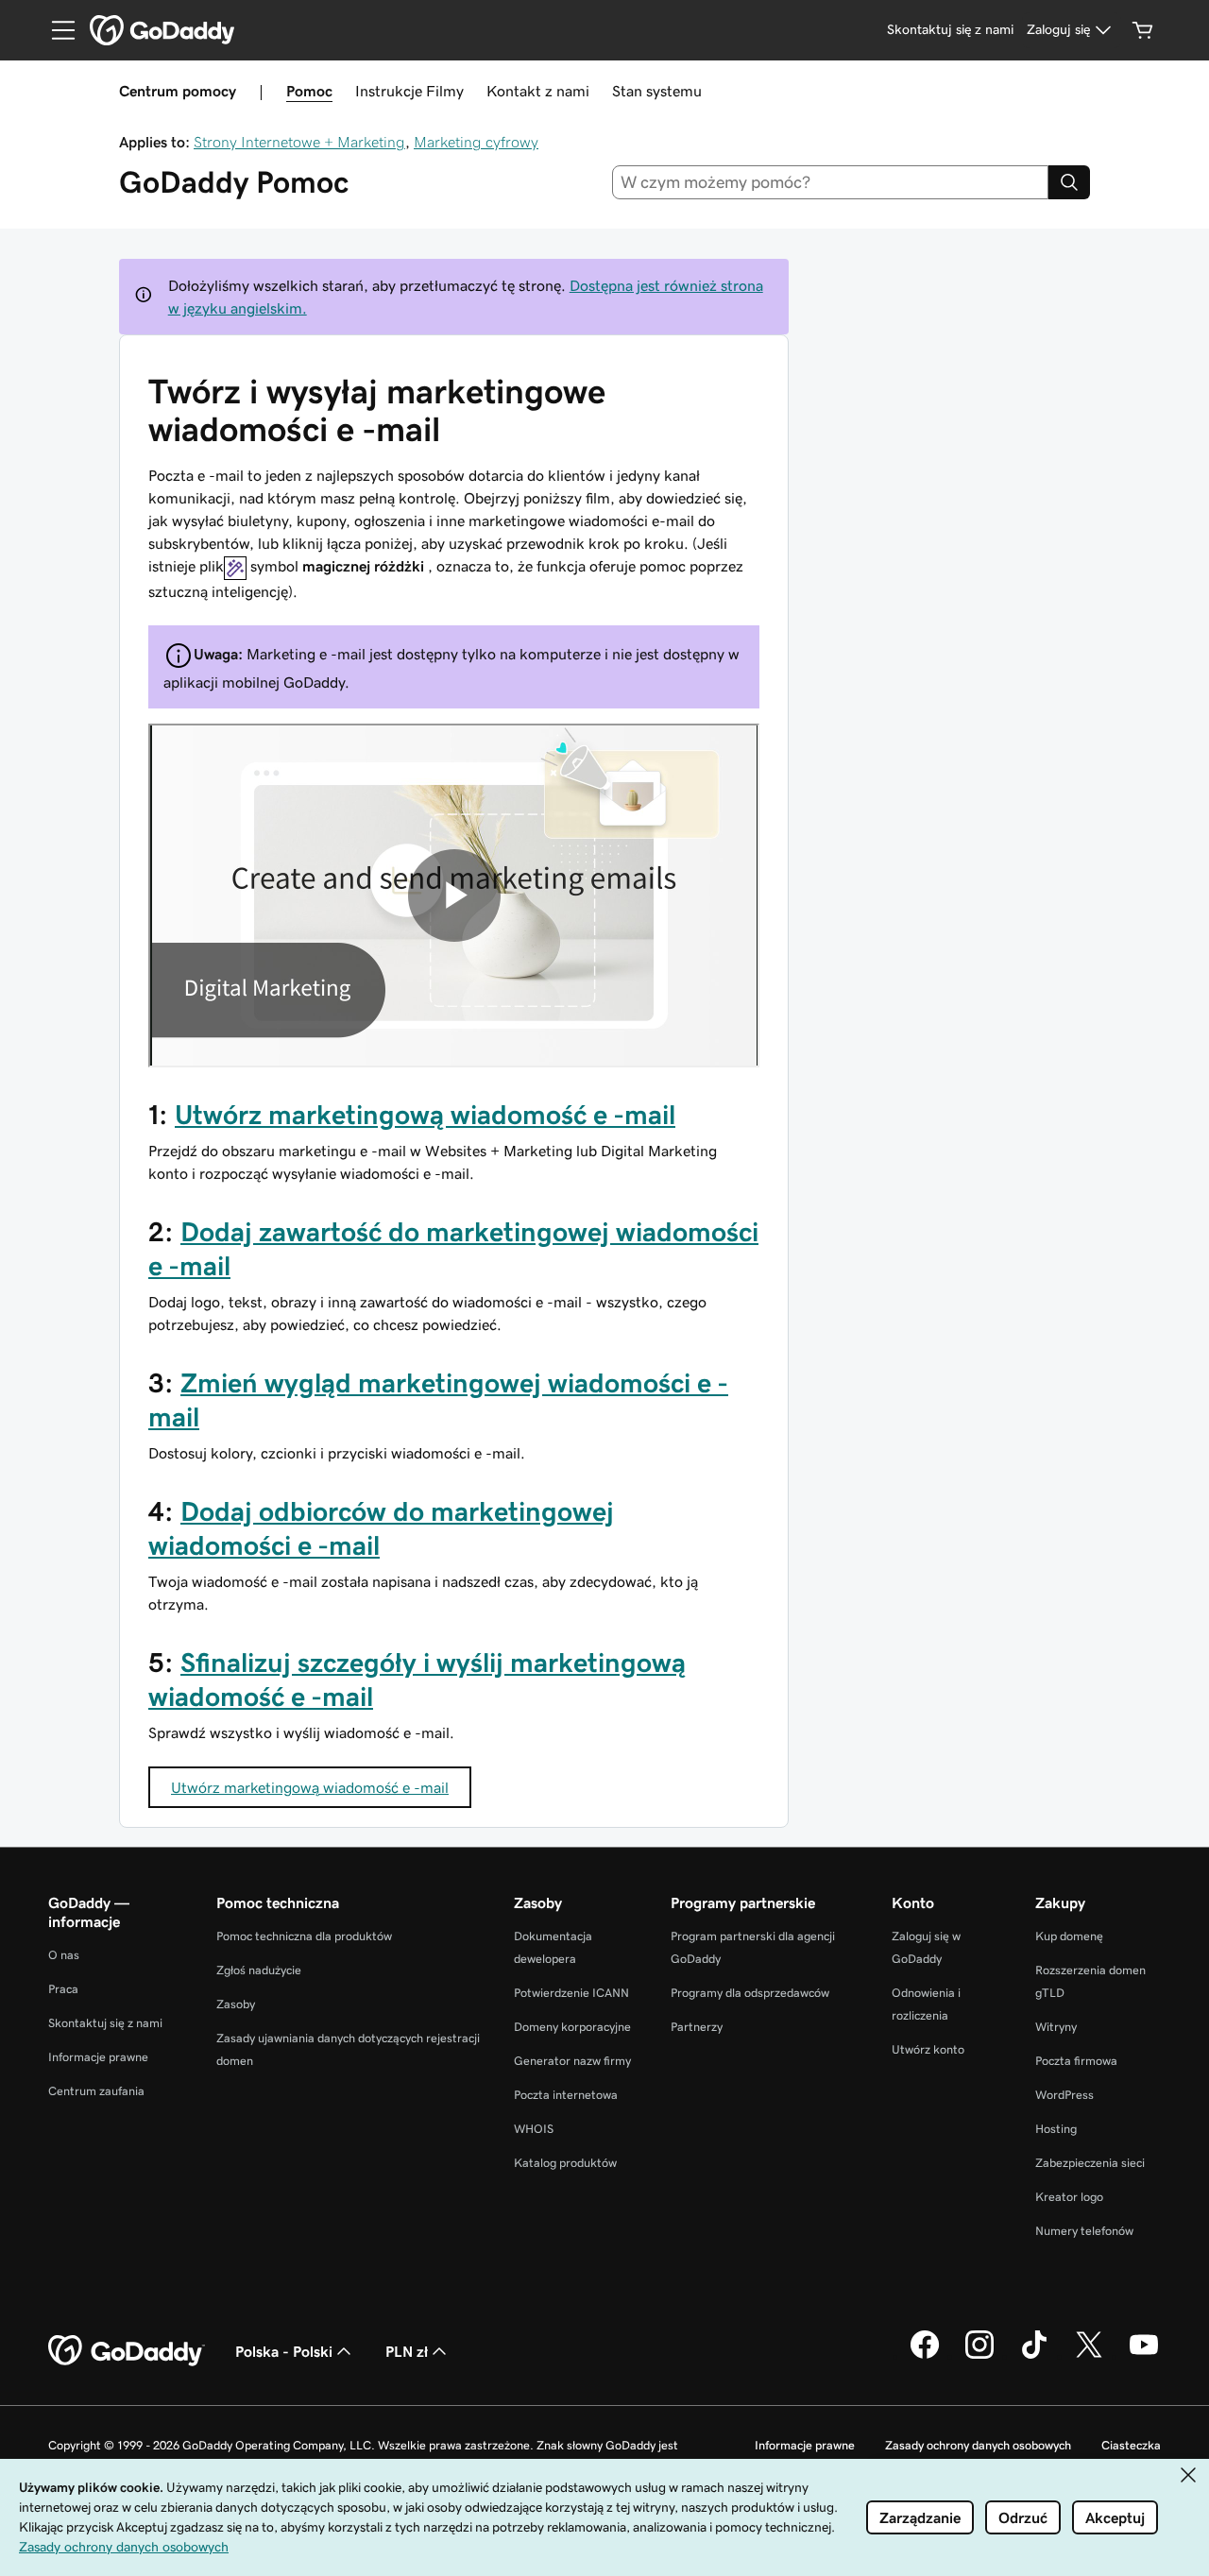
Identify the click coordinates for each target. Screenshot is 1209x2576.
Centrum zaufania (96, 2091)
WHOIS (534, 2129)
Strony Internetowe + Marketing (299, 142)
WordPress (1064, 2095)
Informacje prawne (98, 2057)
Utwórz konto (928, 2049)
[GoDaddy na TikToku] (1034, 2356)
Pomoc (309, 91)
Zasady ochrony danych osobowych (978, 2445)
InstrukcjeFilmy (409, 91)
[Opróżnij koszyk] (1143, 30)
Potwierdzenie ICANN (571, 1993)
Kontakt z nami (538, 91)
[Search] (1069, 182)
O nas (64, 1955)
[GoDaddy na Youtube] (1144, 2356)
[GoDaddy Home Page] (127, 2351)
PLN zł (407, 2351)
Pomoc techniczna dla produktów (304, 1936)
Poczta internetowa (566, 2095)
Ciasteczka (1131, 2445)
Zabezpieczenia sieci (1090, 2163)
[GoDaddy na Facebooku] (925, 2356)
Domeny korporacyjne (572, 2027)
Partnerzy (697, 2027)
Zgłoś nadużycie (259, 1970)
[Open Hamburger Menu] (56, 30)
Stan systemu (657, 91)
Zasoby (236, 2004)
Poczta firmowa (1076, 2061)
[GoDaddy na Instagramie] (979, 2356)
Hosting (1056, 2129)
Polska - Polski (284, 2351)
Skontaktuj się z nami (105, 2023)
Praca (63, 1989)
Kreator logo (1069, 2197)
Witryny (1056, 2027)
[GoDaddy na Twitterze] (1089, 2356)
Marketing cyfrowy (476, 142)
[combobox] (831, 182)
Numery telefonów (1084, 2231)
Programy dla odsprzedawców (750, 1993)
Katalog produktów (565, 2163)
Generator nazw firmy (572, 2061)
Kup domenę (1069, 1936)
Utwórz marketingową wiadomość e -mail (425, 1115)
